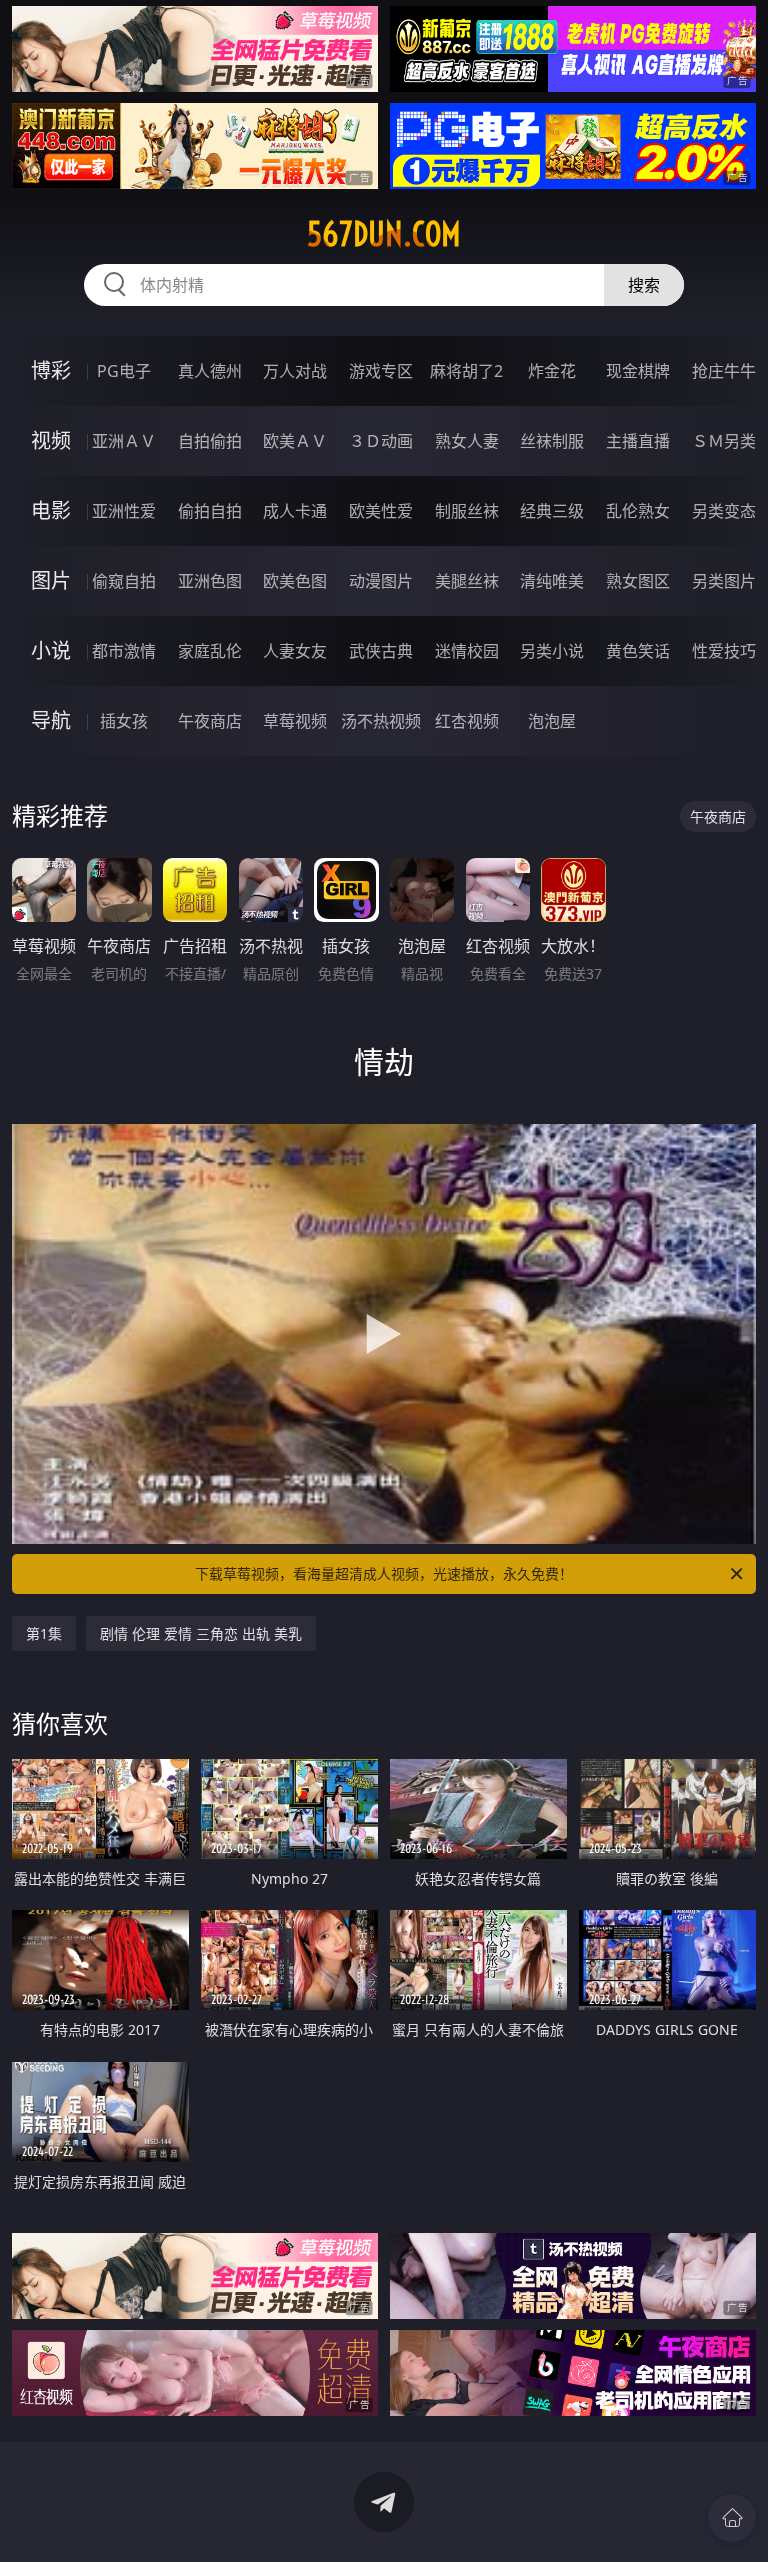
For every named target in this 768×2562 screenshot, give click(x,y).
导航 (51, 720)
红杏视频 (467, 721)
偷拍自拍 (210, 511)
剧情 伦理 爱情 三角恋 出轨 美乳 (201, 1633)
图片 (51, 580)
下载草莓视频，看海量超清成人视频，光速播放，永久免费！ (384, 1573)
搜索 (644, 285)
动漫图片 (381, 581)
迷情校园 (467, 651)
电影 (51, 510)
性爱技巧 (724, 651)
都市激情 (124, 651)
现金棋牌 (638, 371)
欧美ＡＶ (295, 441)
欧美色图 (295, 581)
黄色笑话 (638, 651)
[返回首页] (732, 2518)
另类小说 (552, 651)
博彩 (51, 370)
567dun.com (384, 234)
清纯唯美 (552, 581)
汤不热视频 (381, 721)
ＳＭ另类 (724, 441)
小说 (51, 650)
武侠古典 (381, 651)
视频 (51, 440)
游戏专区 (381, 371)
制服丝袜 (467, 511)
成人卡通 (295, 511)
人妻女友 (295, 651)
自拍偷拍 (210, 441)
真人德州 (210, 371)
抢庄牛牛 (724, 371)
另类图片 (724, 581)
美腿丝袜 (467, 581)
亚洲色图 (210, 581)
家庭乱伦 (210, 651)
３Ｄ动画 (381, 441)
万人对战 (295, 371)
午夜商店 (210, 721)
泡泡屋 (552, 721)
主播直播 (638, 441)
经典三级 (552, 511)
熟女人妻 (467, 441)
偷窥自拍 (124, 581)
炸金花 (552, 371)
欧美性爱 (381, 511)
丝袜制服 (552, 441)
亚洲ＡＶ (124, 441)
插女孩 (124, 721)
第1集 (44, 1633)
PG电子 (124, 371)
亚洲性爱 (124, 511)
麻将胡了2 (466, 371)
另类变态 (724, 511)
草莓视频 (295, 721)
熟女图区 (638, 581)
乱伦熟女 (638, 511)
